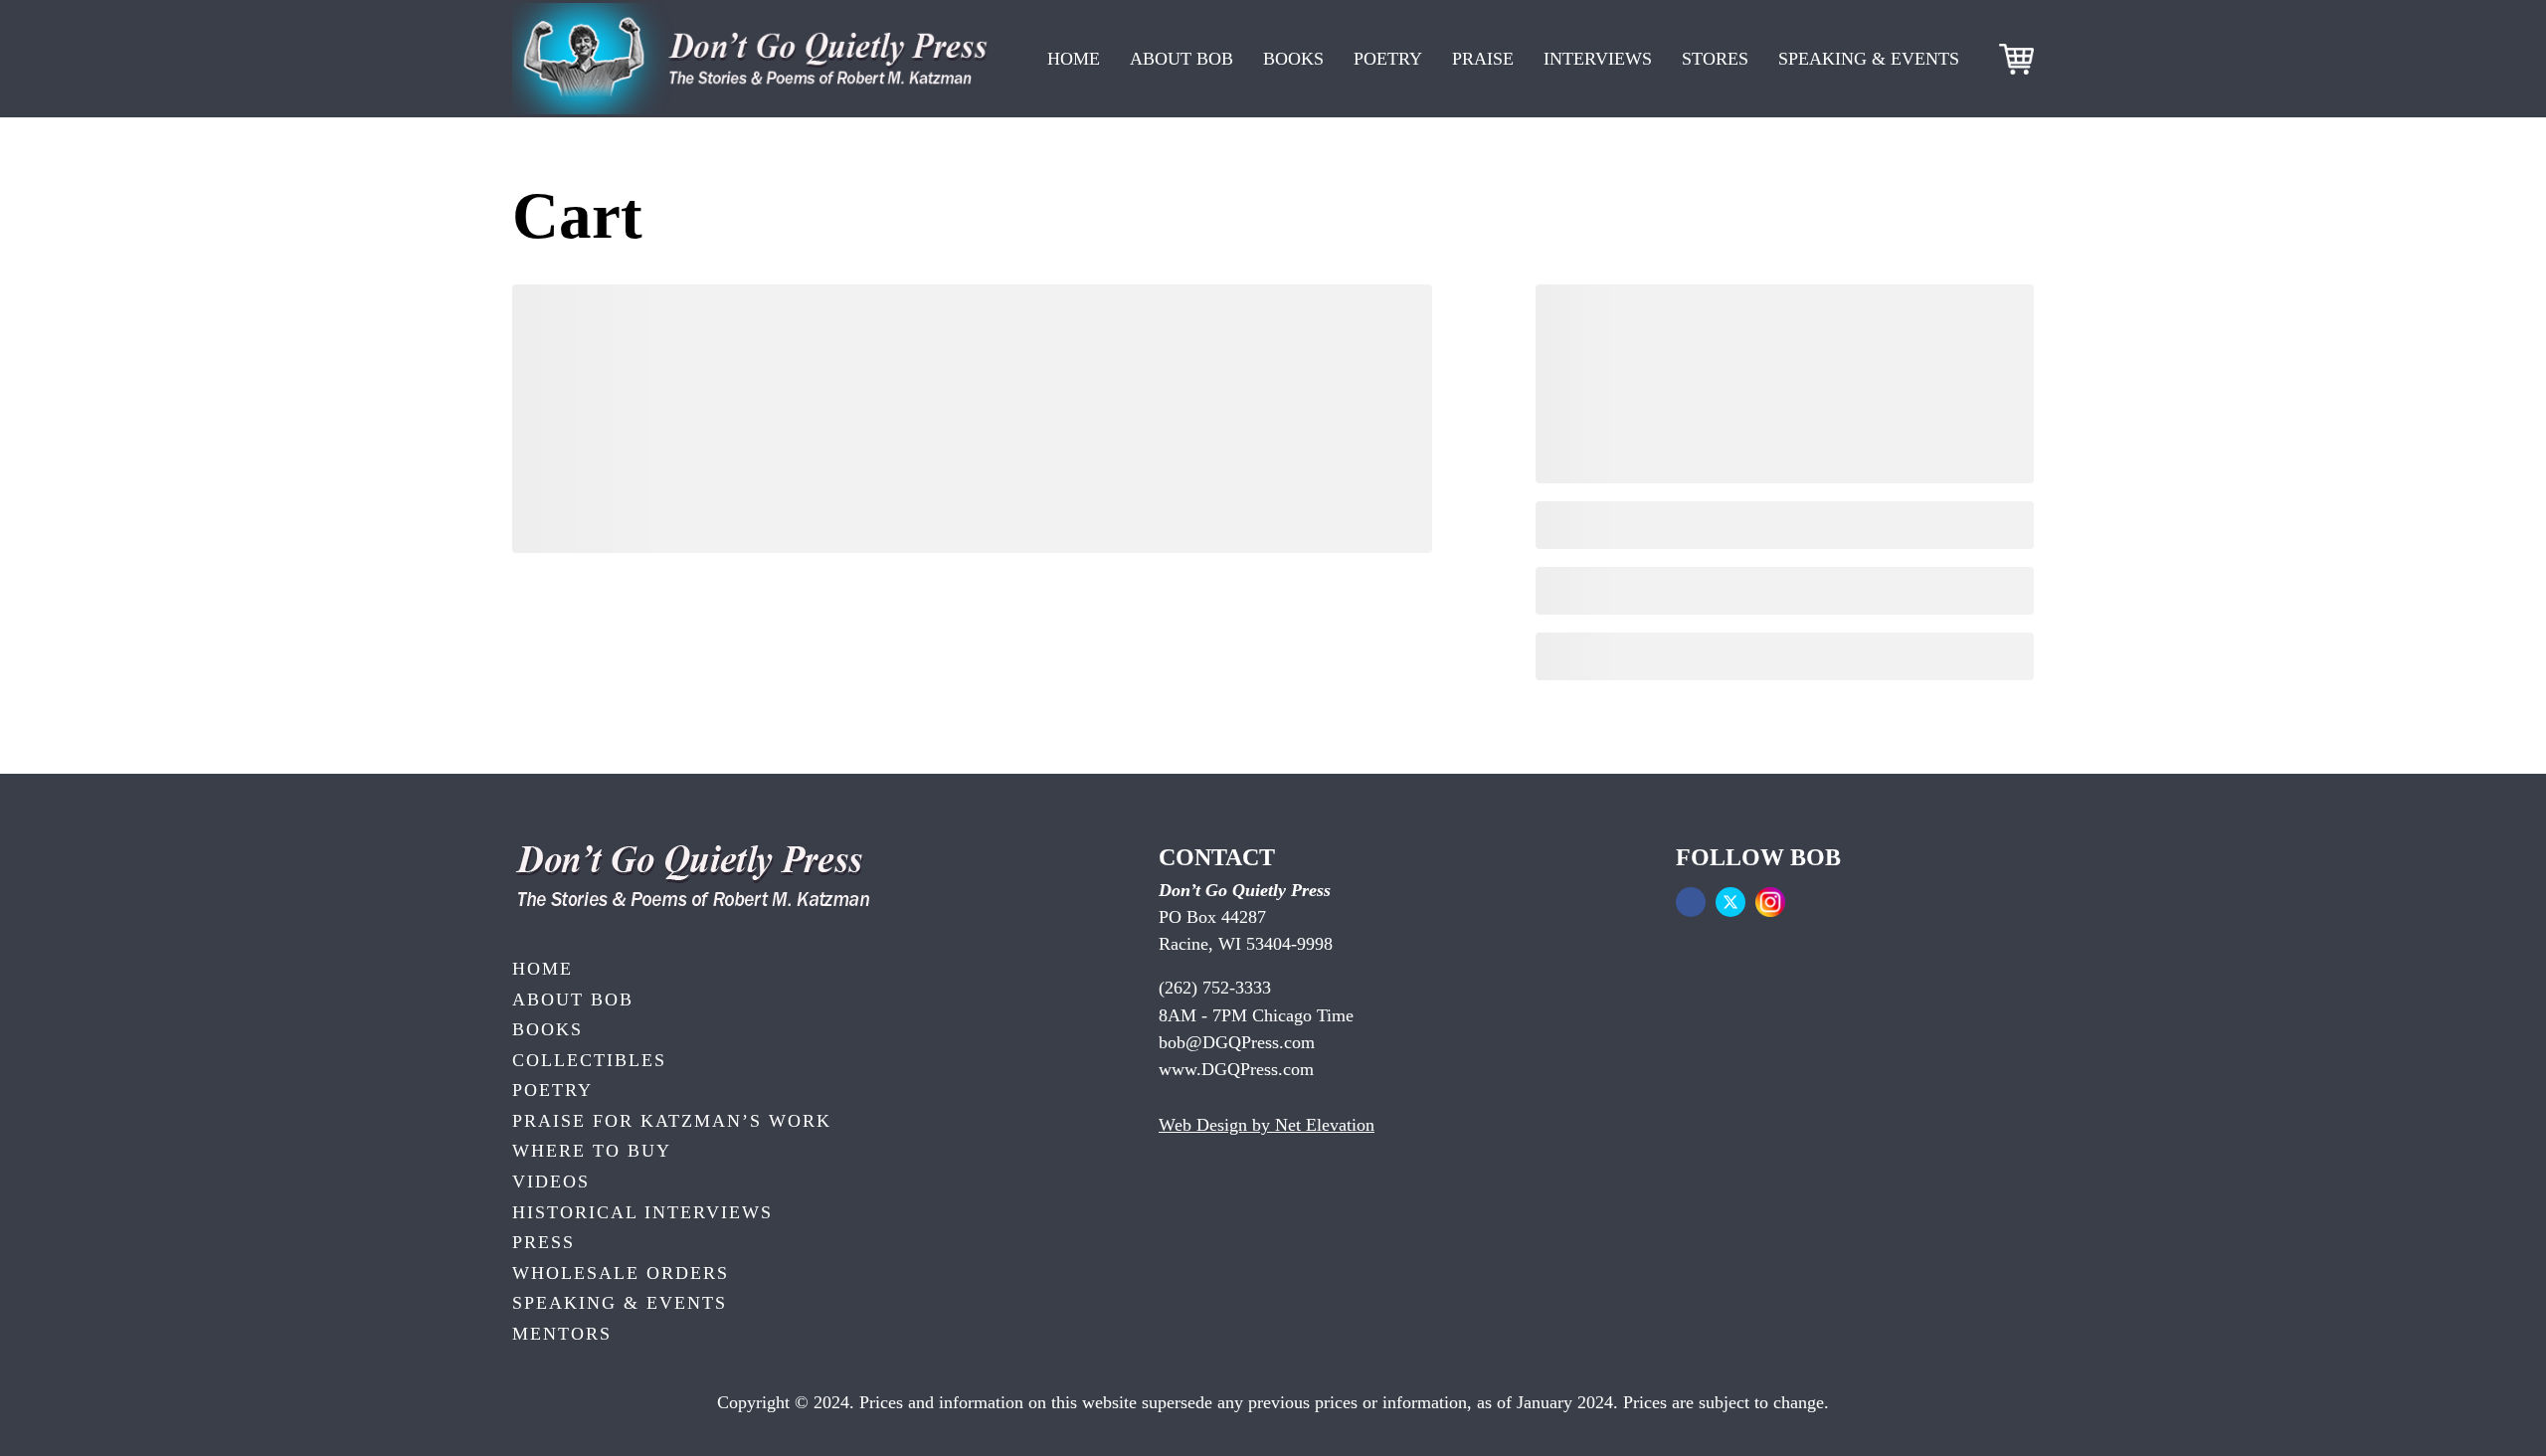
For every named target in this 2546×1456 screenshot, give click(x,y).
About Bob (1182, 59)
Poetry (1388, 59)
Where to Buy (592, 1151)
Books (1293, 59)
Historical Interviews (642, 1212)
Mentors (562, 1334)
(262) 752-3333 (1215, 988)
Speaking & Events (1869, 59)
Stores (1715, 59)
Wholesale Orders (621, 1273)
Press (544, 1242)
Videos (551, 1182)
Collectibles (589, 1060)
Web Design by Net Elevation (1267, 1125)
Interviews (1598, 59)
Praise (1483, 59)
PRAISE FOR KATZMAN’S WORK (672, 1121)
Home (1074, 59)
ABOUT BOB (573, 1000)
